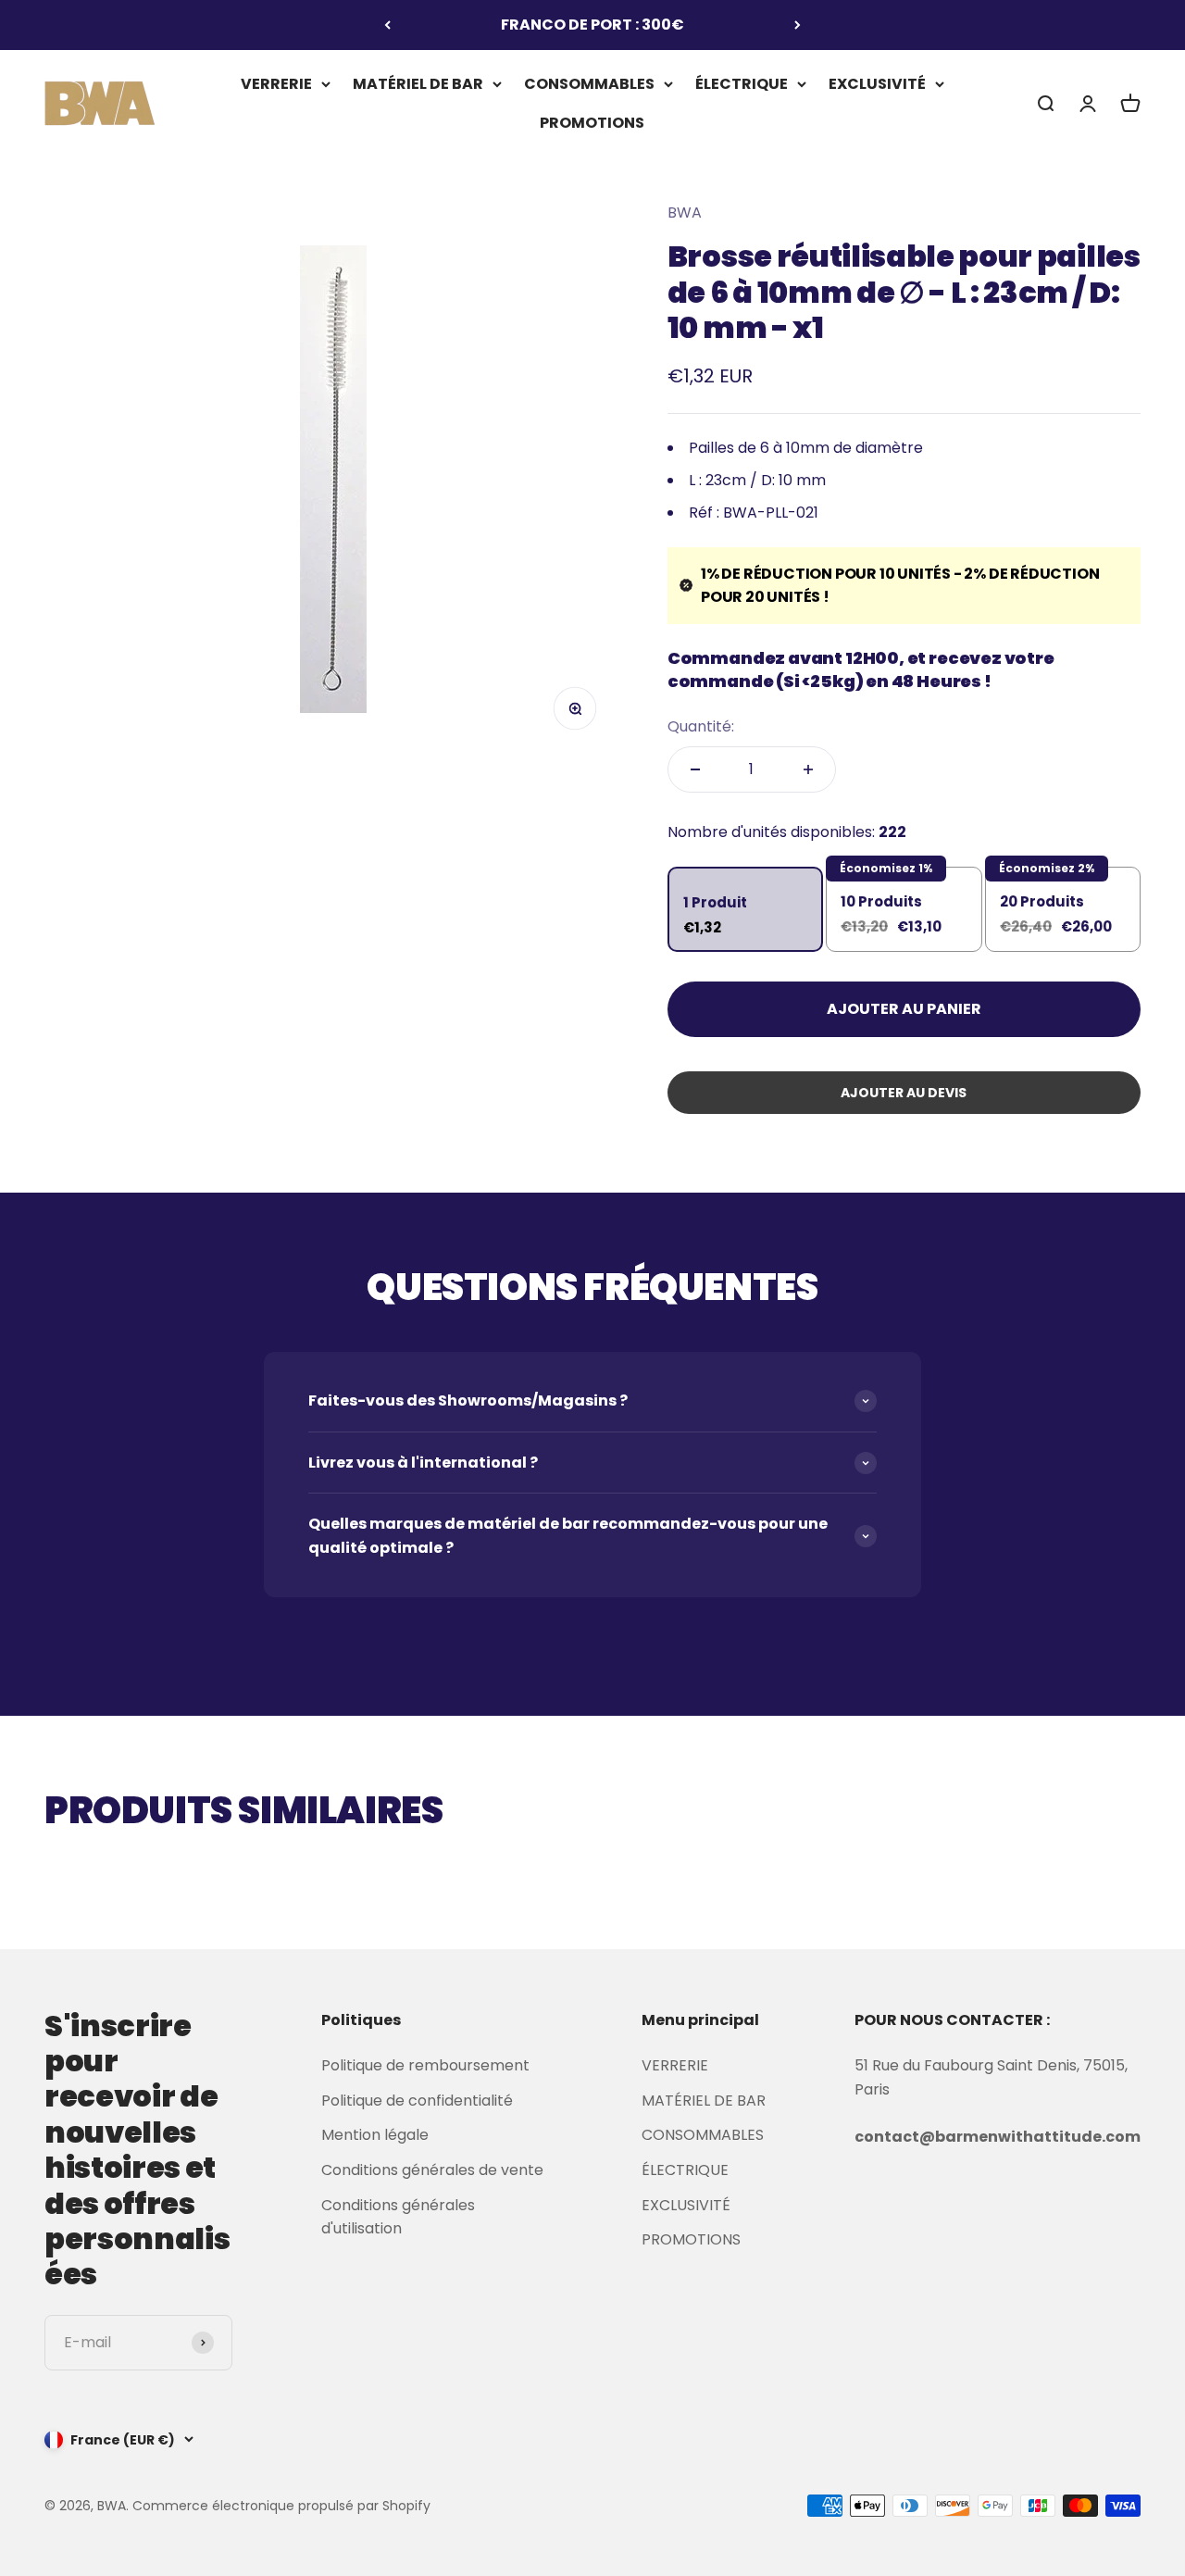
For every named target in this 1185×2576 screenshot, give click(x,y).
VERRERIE (276, 84)
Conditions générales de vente (432, 2170)
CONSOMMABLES (589, 84)
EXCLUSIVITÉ (877, 84)
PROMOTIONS (592, 122)
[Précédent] (387, 25)
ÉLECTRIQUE (742, 84)
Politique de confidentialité (417, 2101)
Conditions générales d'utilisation (398, 2217)
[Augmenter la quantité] (808, 769)
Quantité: (701, 726)
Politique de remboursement (425, 2065)
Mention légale (375, 2135)
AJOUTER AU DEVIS (904, 1093)
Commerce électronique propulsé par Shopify (281, 2506)
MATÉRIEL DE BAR (418, 84)
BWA (685, 213)
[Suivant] (798, 25)
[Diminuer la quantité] (695, 769)
